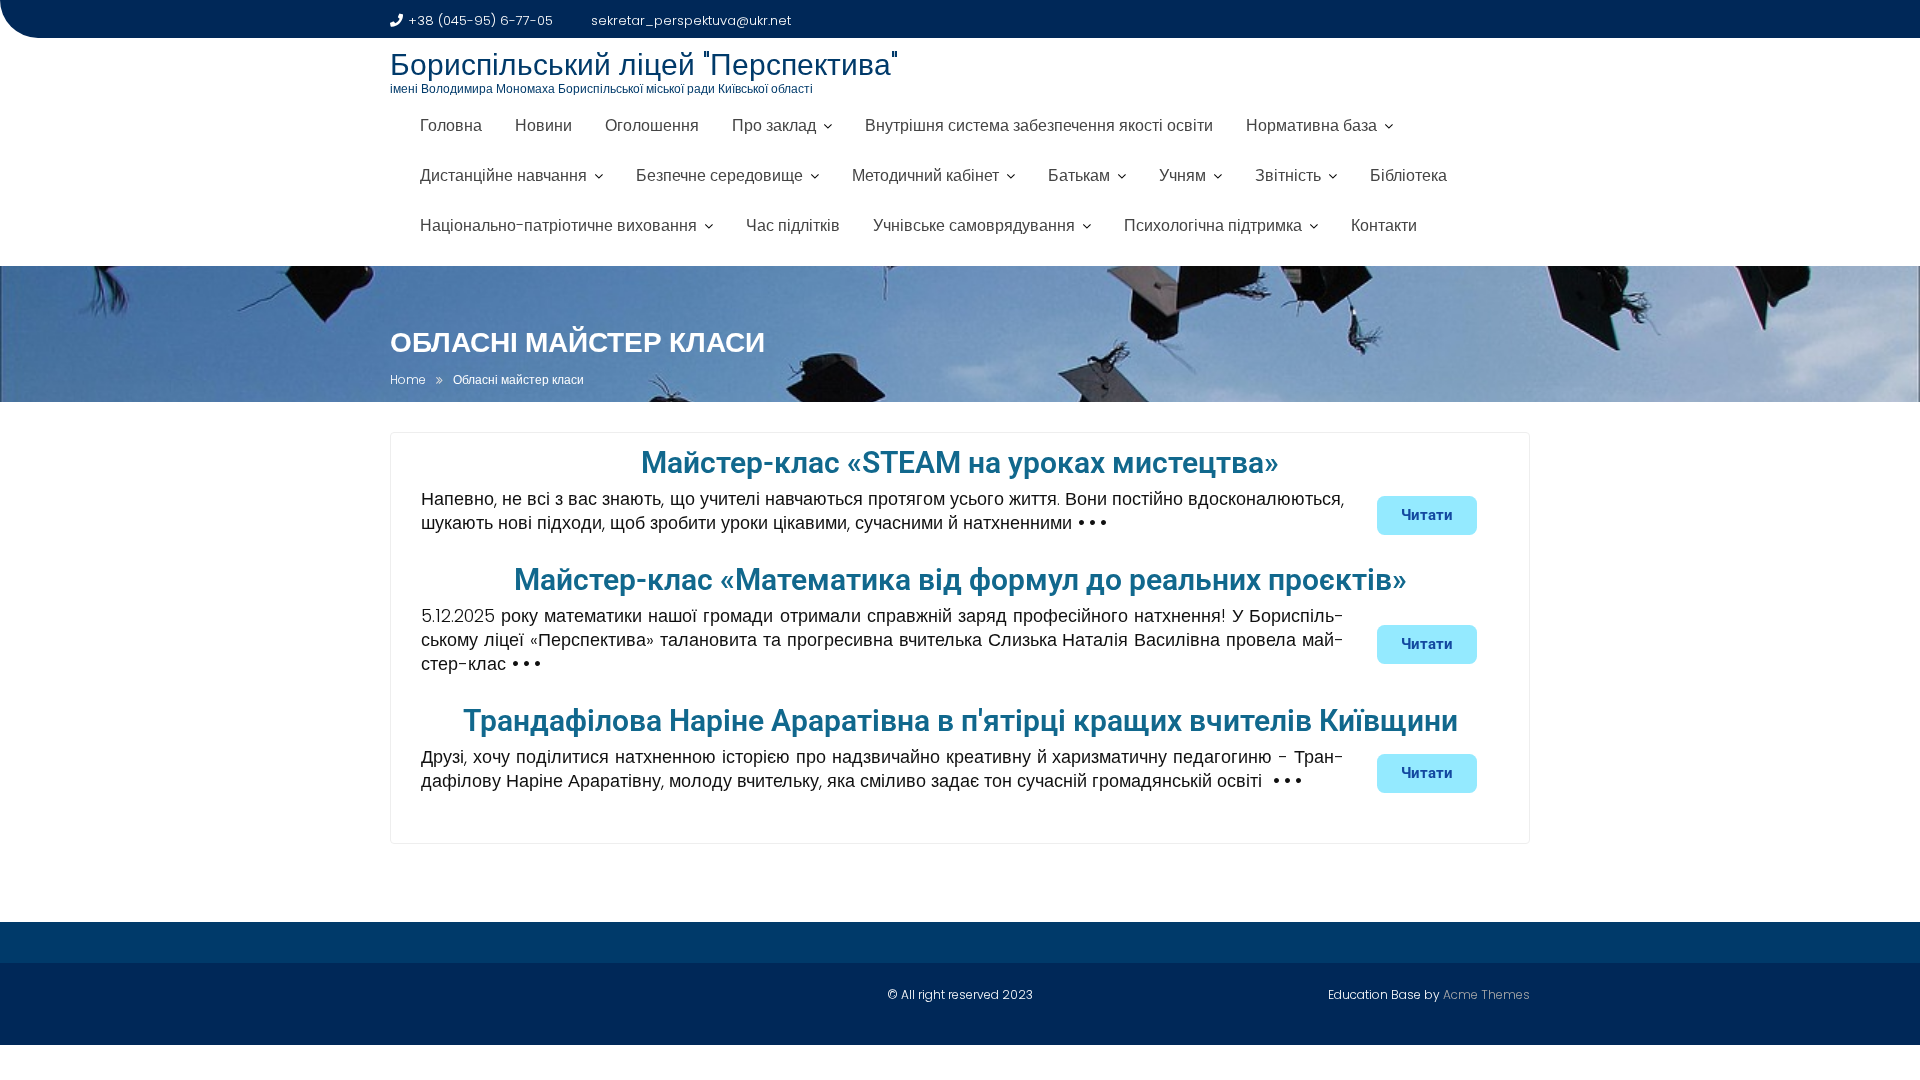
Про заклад (774, 125)
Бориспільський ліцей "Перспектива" (644, 64)
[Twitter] (441, 999)
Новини (543, 125)
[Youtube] (476, 999)
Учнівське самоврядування (974, 225)
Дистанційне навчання (503, 175)
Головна (451, 125)
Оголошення (652, 125)
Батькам (1079, 175)
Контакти (1384, 225)
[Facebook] (406, 999)
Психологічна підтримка (1213, 225)
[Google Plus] (511, 999)
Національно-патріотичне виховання (558, 225)
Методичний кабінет (925, 175)
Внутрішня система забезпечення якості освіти (1039, 125)
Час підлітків (793, 225)
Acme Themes (1486, 994)
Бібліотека (1408, 175)
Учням (1182, 175)
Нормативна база (1311, 125)
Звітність (1288, 175)
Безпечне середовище (719, 175)
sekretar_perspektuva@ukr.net (691, 20)
